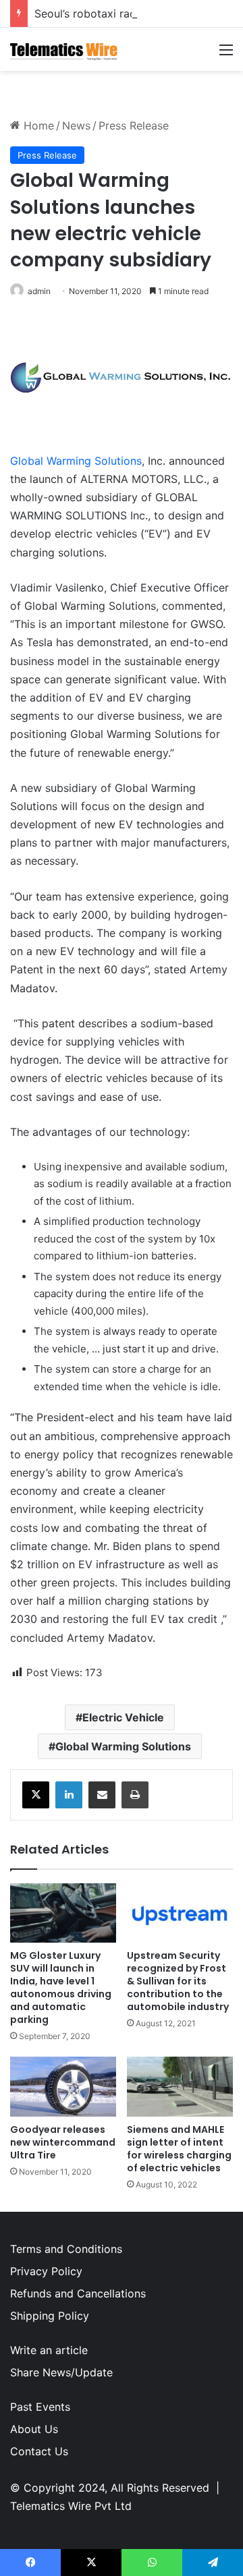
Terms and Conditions (66, 2249)
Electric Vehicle (123, 1717)
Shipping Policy (50, 2316)
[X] (36, 1795)
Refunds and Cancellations (78, 2293)
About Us (34, 2429)
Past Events (40, 2407)
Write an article (49, 2350)
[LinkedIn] (69, 1795)
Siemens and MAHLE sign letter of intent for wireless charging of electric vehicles (179, 2149)
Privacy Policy (46, 2271)
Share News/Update (61, 2372)
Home (37, 125)
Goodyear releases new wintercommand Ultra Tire (63, 2142)
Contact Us (39, 2451)
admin (39, 291)
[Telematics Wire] (64, 49)
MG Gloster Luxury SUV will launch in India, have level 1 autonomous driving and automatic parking (61, 1987)
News (76, 125)
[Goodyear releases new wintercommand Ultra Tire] (63, 2087)
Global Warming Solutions (76, 461)
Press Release (134, 125)
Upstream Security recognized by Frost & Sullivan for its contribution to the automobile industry (178, 1981)
